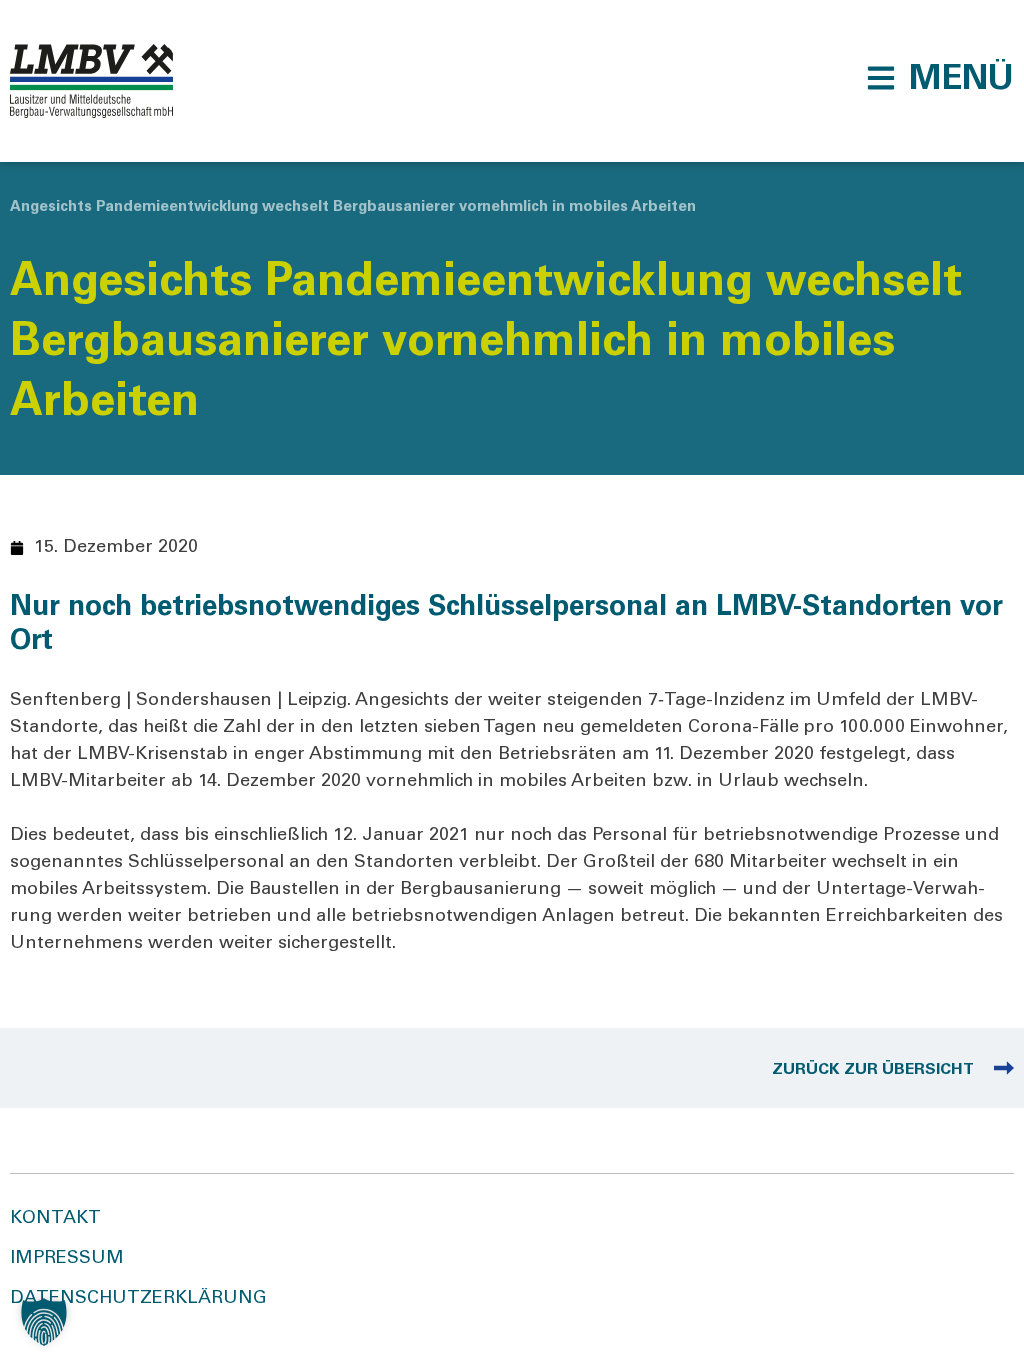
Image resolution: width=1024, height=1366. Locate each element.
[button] (940, 78)
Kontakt (55, 1219)
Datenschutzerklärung (138, 1299)
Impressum (67, 1259)
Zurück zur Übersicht (873, 1070)
